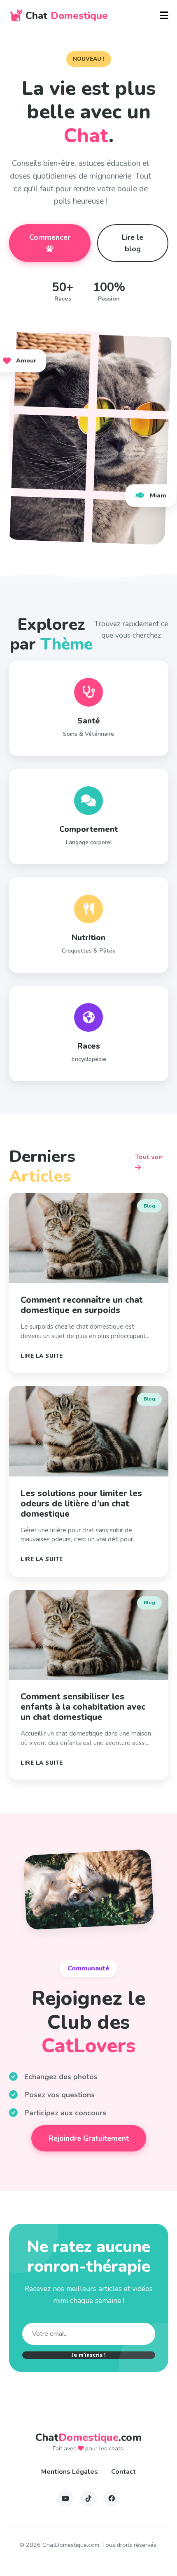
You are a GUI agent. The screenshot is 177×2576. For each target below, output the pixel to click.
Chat (67, 16)
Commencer (50, 237)
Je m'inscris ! (89, 2355)
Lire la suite (42, 1356)
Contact (123, 2472)
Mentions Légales (70, 2472)
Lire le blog (133, 243)
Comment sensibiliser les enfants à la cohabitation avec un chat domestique (83, 1707)
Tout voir (149, 1157)
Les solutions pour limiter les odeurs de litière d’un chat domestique (81, 1504)
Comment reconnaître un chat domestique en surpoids (82, 1305)
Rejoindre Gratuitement (89, 2138)
